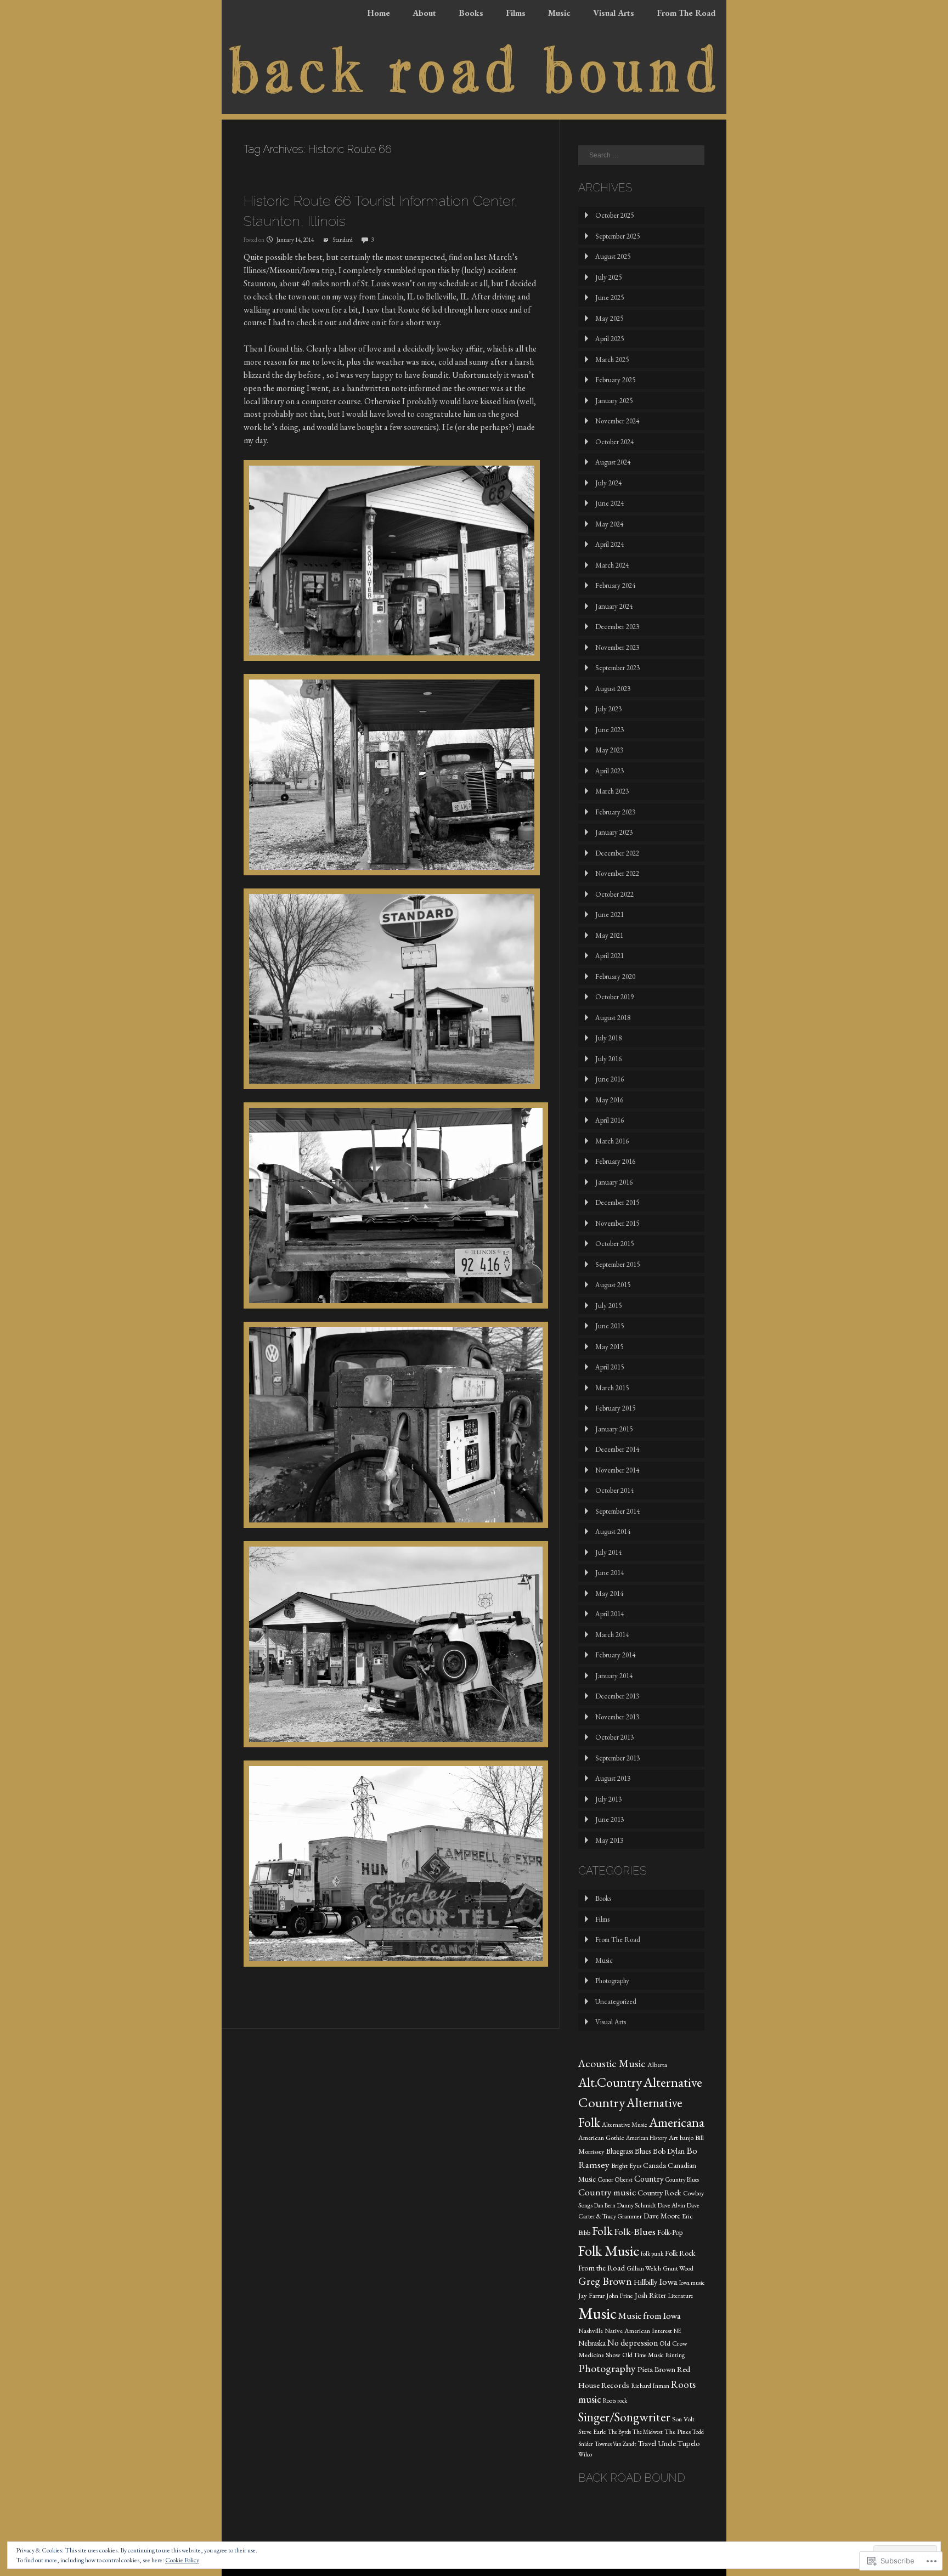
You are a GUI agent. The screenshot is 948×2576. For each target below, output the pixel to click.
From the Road (602, 2268)
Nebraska (592, 2343)
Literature (681, 2296)
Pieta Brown (656, 2369)
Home (379, 13)
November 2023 (617, 647)
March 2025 (612, 359)
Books (471, 13)
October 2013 (614, 1737)
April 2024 (610, 544)
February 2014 (615, 1655)
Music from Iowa (650, 2315)
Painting (675, 2355)
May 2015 (609, 1347)
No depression (633, 2343)
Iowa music (692, 2283)
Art (673, 2138)
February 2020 (615, 976)
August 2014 (613, 1532)
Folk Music (609, 2251)
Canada (654, 2165)
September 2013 (617, 1758)
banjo (687, 2138)
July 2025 (608, 277)
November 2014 (617, 1470)
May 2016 (609, 1100)
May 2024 (609, 524)
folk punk (652, 2254)
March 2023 (612, 791)
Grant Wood (678, 2268)
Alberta (657, 2065)
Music (559, 13)
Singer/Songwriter (624, 2417)
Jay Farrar (591, 2295)
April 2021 (610, 956)
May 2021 (609, 935)
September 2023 (617, 668)
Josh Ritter (650, 2295)
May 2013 (609, 1840)
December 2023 (617, 627)
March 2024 (612, 565)
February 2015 (615, 1408)
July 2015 (608, 1306)
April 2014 (610, 1614)
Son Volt (683, 2419)
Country (649, 2179)
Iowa (668, 2281)
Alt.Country (610, 2082)
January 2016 (614, 1182)
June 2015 (610, 1326)
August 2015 (613, 1285)
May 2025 (609, 318)
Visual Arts (614, 13)
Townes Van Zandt (616, 2444)
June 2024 (610, 503)
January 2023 (614, 832)
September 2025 (617, 236)
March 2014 (612, 1635)
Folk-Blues (635, 2231)
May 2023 (609, 750)
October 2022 (614, 894)
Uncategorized (616, 2002)
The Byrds (619, 2432)
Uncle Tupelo (679, 2443)
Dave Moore (662, 2216)
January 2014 (614, 1676)
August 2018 (613, 1018)
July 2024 (608, 483)
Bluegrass (620, 2151)
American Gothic (601, 2138)
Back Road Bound (632, 2478)
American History (647, 2138)
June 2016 (610, 1079)
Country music (607, 2192)
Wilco (585, 2454)
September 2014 (617, 1511)
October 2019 (614, 997)
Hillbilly (645, 2282)
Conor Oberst (615, 2179)
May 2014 (609, 1593)
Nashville (591, 2331)
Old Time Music (643, 2355)
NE (678, 2331)
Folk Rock (680, 2253)
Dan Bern (605, 2205)
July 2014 (608, 1552)
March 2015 (612, 1388)
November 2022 (617, 873)
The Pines (678, 2431)
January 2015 (614, 1429)
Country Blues (682, 2179)
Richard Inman (650, 2386)
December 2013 (617, 1696)
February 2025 (615, 380)
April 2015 (610, 1367)
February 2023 (615, 812)
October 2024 (614, 442)
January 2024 (614, 606)
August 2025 (613, 256)
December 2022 (617, 853)
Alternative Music (625, 2125)
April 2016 (610, 1120)
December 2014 (617, 1449)
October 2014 (614, 1490)
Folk (602, 2230)
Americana (677, 2122)
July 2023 (608, 709)
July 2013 (608, 1799)
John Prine (620, 2296)
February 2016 (615, 1161)
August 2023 (613, 689)
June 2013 (610, 1819)
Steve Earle (592, 2432)
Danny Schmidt (637, 2205)
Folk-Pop (670, 2232)
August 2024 (613, 462)
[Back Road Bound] (474, 111)
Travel (647, 2443)
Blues (643, 2151)
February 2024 (615, 585)
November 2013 (617, 1717)
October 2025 (614, 215)
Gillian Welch (644, 2268)
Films (516, 13)
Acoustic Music (612, 2063)
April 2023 (610, 771)
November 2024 (617, 421)
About (424, 13)
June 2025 (610, 298)
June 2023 (610, 730)
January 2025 (614, 401)
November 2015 (617, 1223)
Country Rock (659, 2192)
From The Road (686, 13)
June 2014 (610, 1573)
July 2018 (608, 1038)
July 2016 (608, 1059)
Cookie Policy (182, 2560)
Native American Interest (638, 2331)
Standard (343, 240)
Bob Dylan (669, 2151)
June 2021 (610, 915)
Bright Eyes (626, 2165)
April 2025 (610, 339)
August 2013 (613, 1778)
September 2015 (617, 1264)
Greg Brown (605, 2281)
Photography (612, 1981)
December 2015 (617, 1202)
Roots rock (615, 2401)
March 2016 (612, 1141)
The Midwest (648, 2432)
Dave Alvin (672, 2205)
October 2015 (614, 1244)
